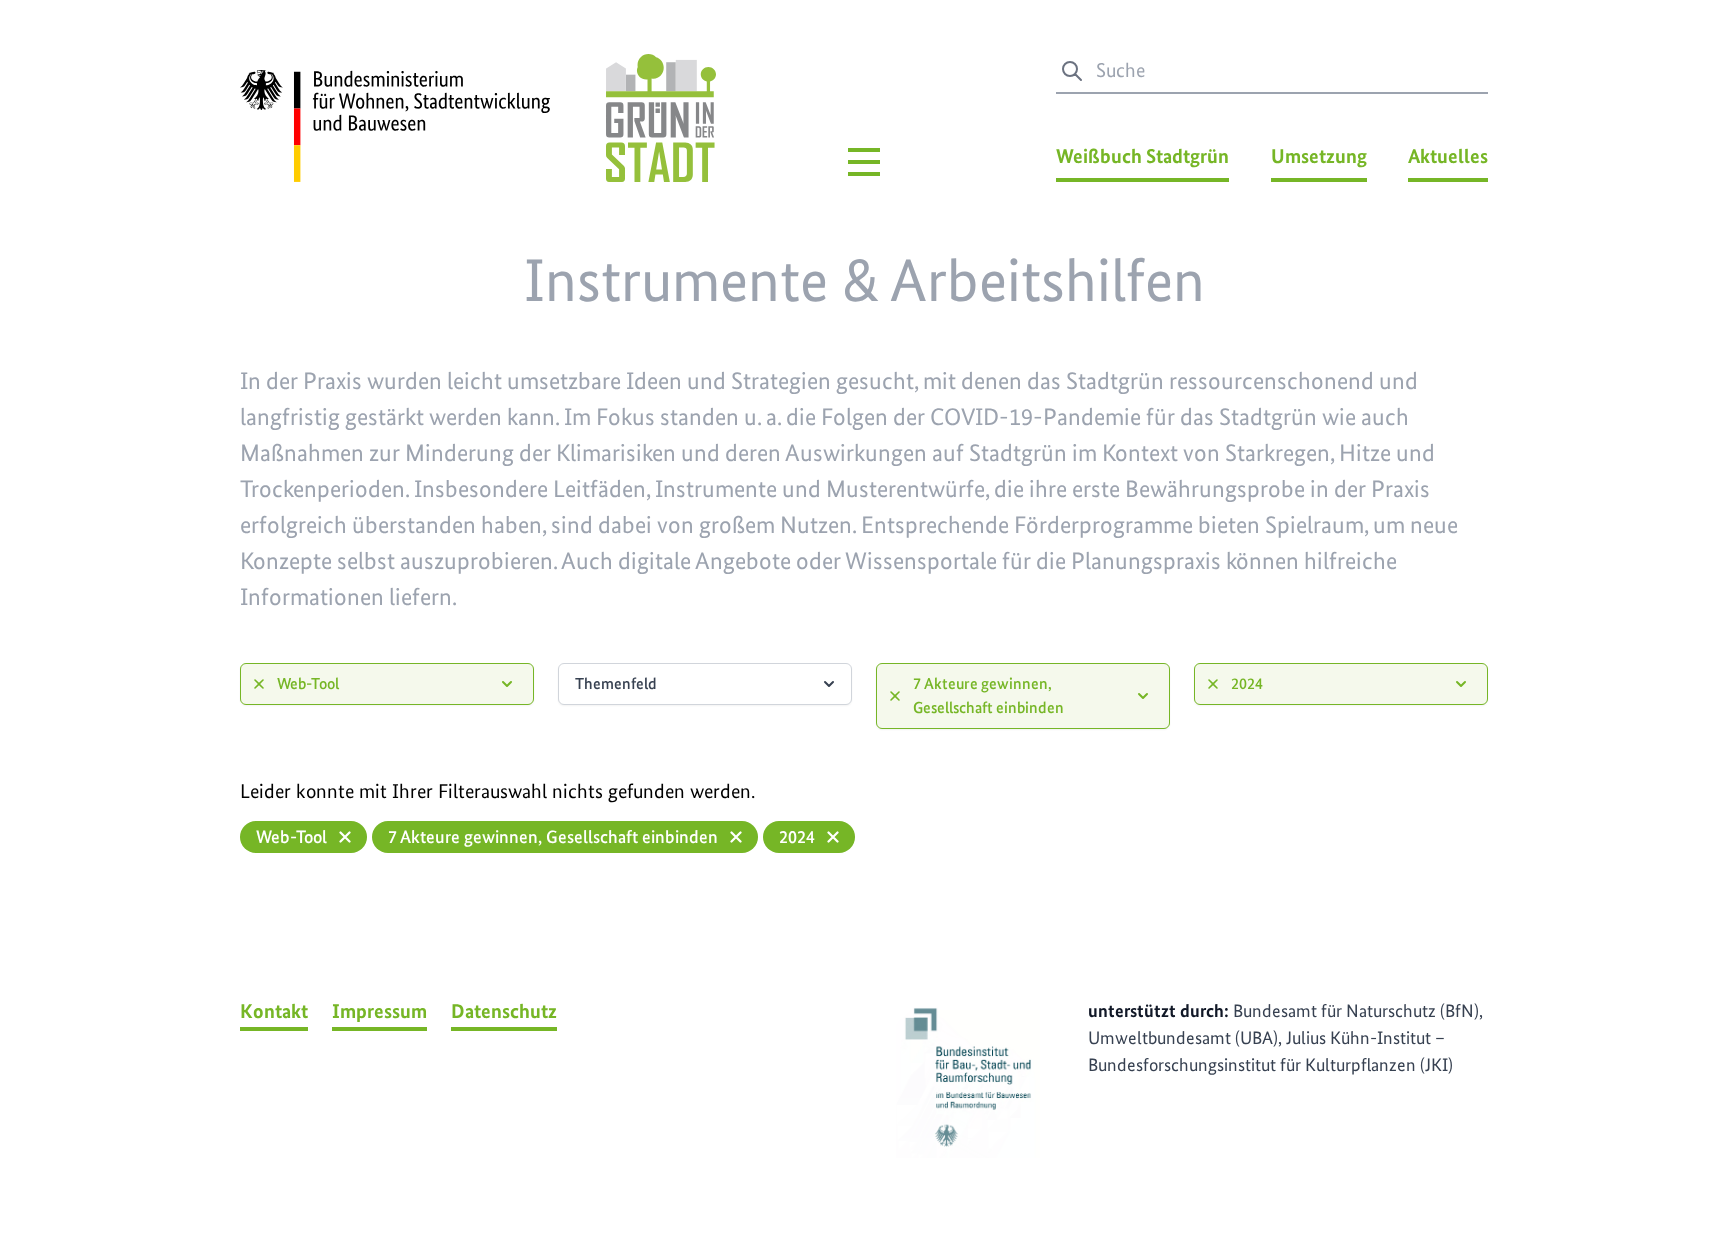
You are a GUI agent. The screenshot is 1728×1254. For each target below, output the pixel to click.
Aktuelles (1448, 156)
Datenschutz (504, 1011)
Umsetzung (1319, 156)
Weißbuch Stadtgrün (1142, 156)
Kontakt (274, 1011)
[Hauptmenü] (864, 162)
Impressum (379, 1011)
